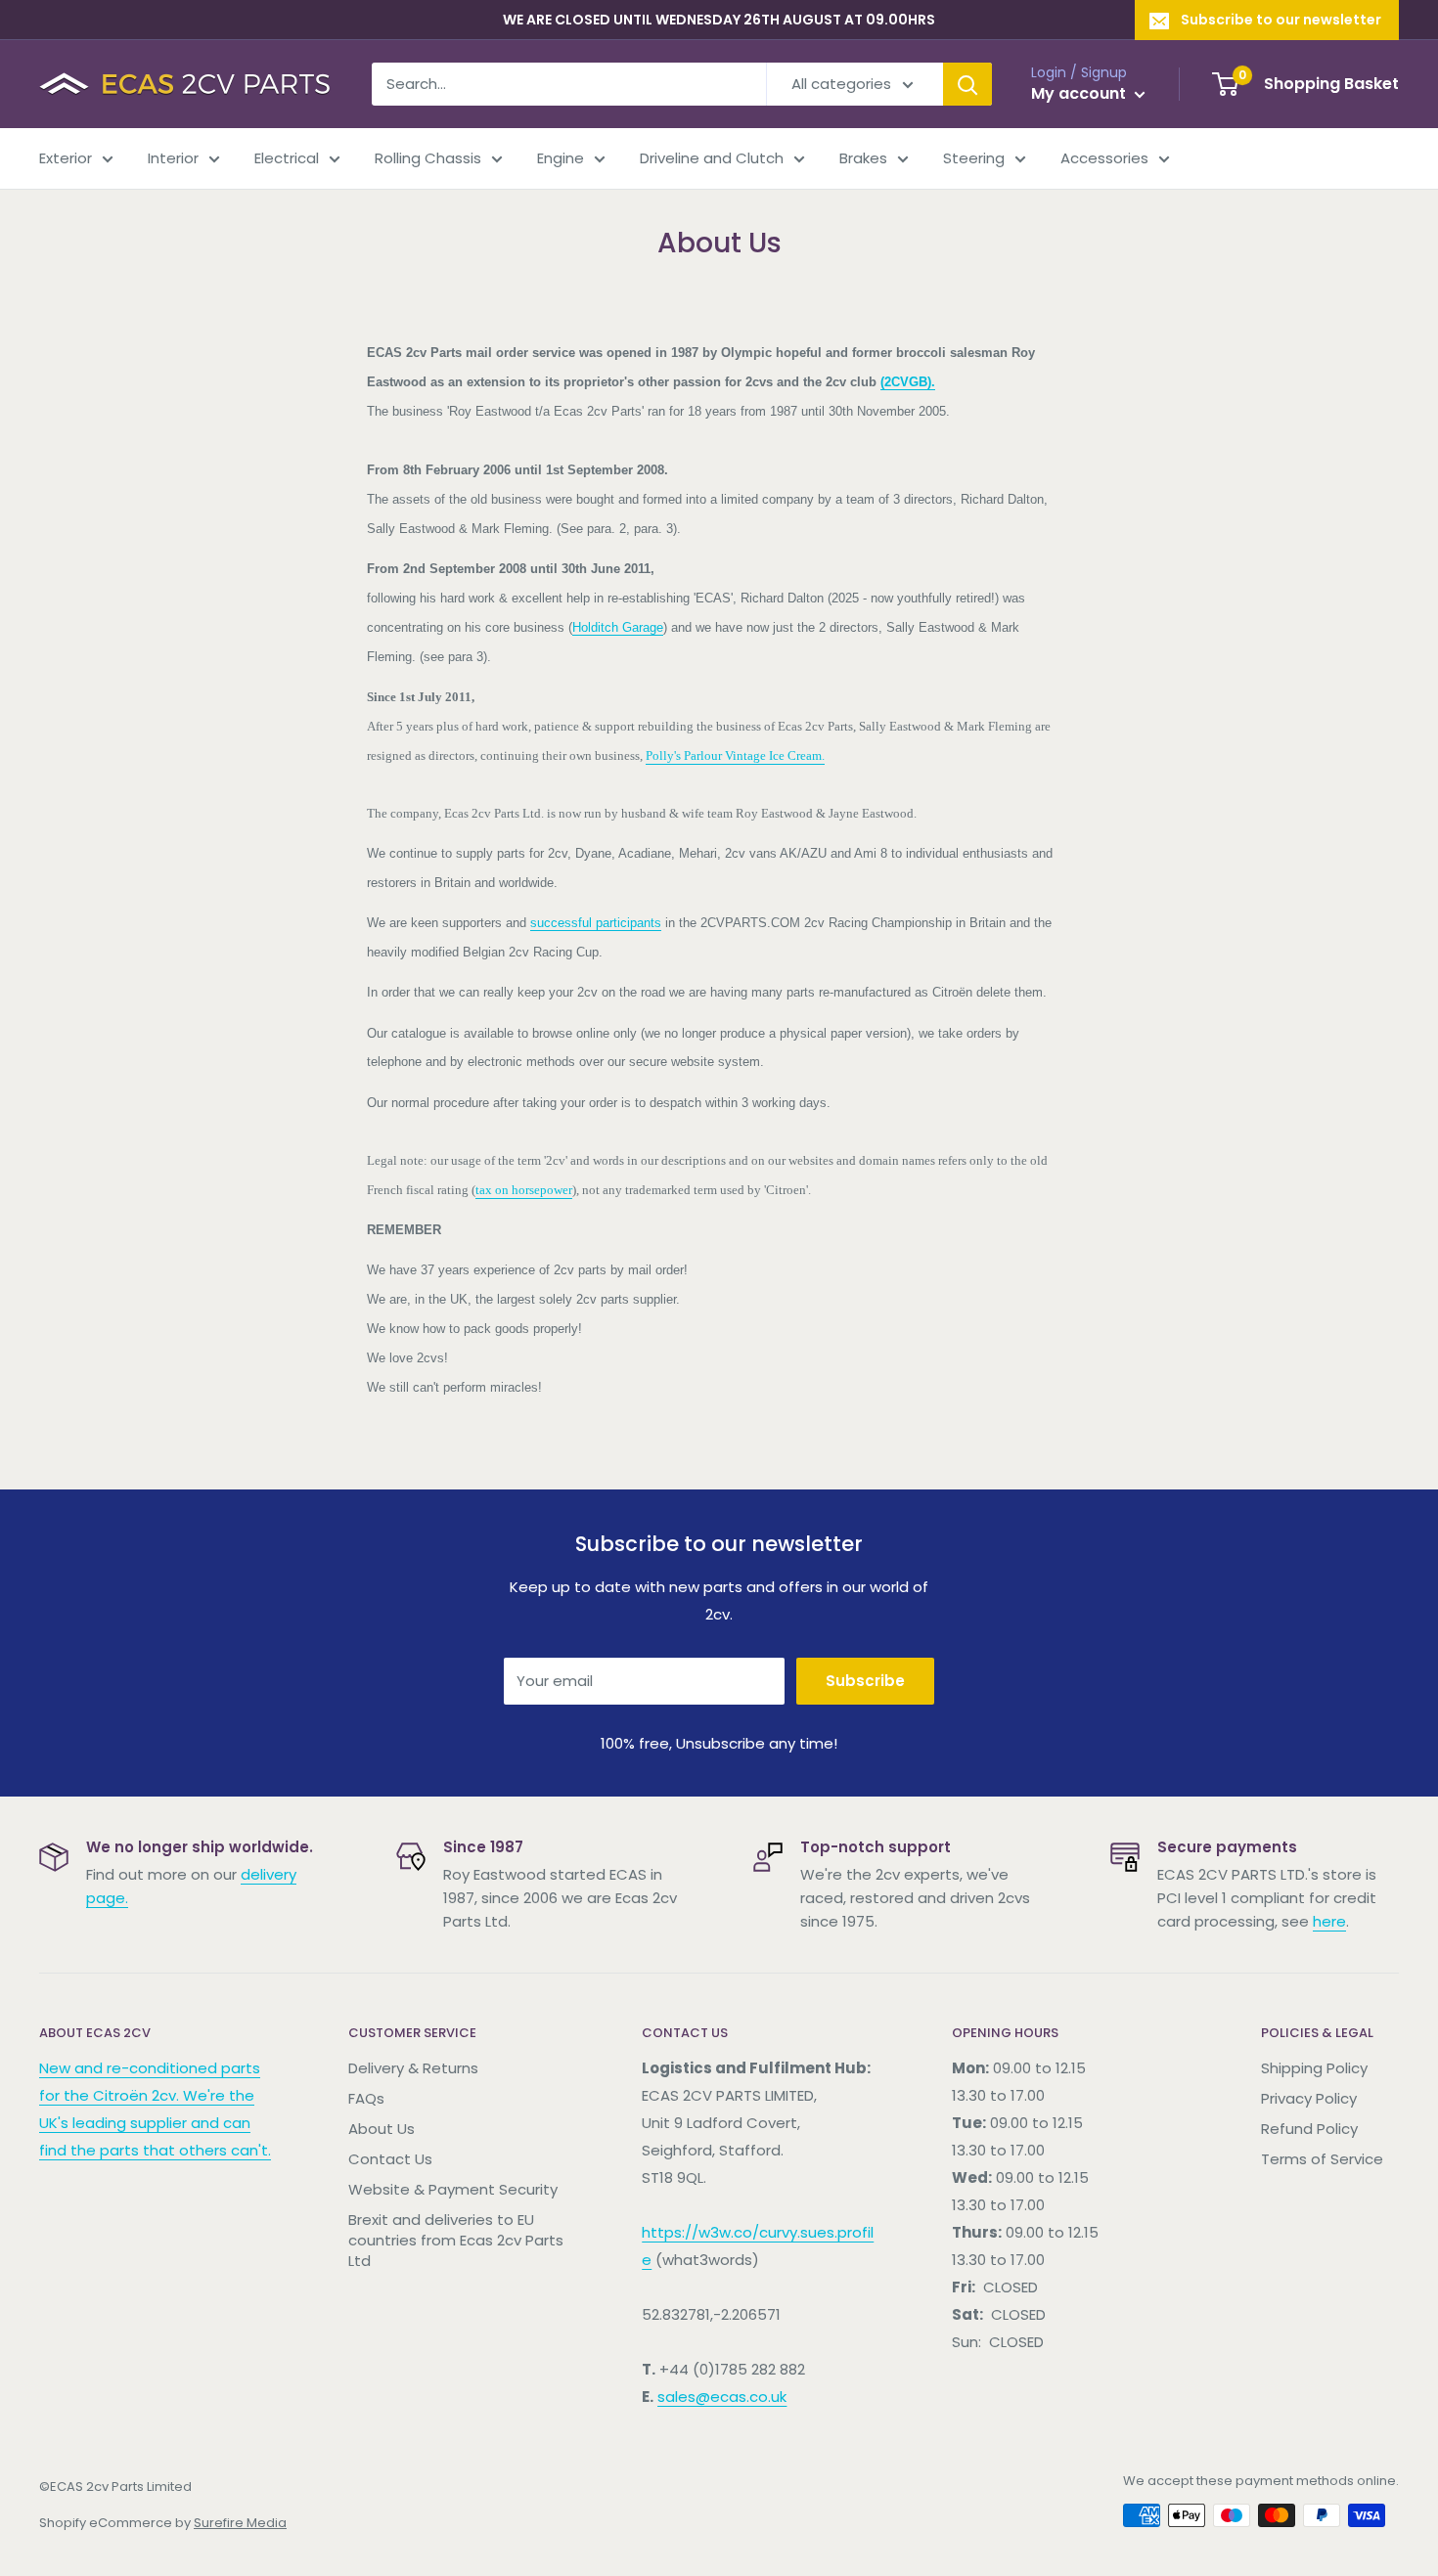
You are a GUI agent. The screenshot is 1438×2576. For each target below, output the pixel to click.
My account (1080, 93)
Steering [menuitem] (974, 158)
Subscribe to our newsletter (1281, 20)
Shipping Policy (1314, 2068)
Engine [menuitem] (561, 158)
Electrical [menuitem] (287, 158)
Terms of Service (1322, 2159)
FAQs (366, 2098)
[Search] (967, 84)
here (1329, 1921)
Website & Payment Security (453, 2189)
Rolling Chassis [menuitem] (428, 158)
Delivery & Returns (413, 2068)
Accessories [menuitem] (1104, 158)
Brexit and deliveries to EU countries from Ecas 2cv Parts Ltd (456, 2240)
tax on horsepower (524, 1190)
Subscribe (865, 1681)
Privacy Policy (1309, 2098)
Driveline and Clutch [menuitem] (712, 158)
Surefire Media (240, 2523)
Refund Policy (1309, 2129)
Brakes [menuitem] (863, 158)
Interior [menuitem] (173, 158)
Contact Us (390, 2159)
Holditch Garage (618, 627)
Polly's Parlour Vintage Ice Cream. (735, 755)
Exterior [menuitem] (66, 158)
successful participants (596, 923)
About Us (382, 2129)
